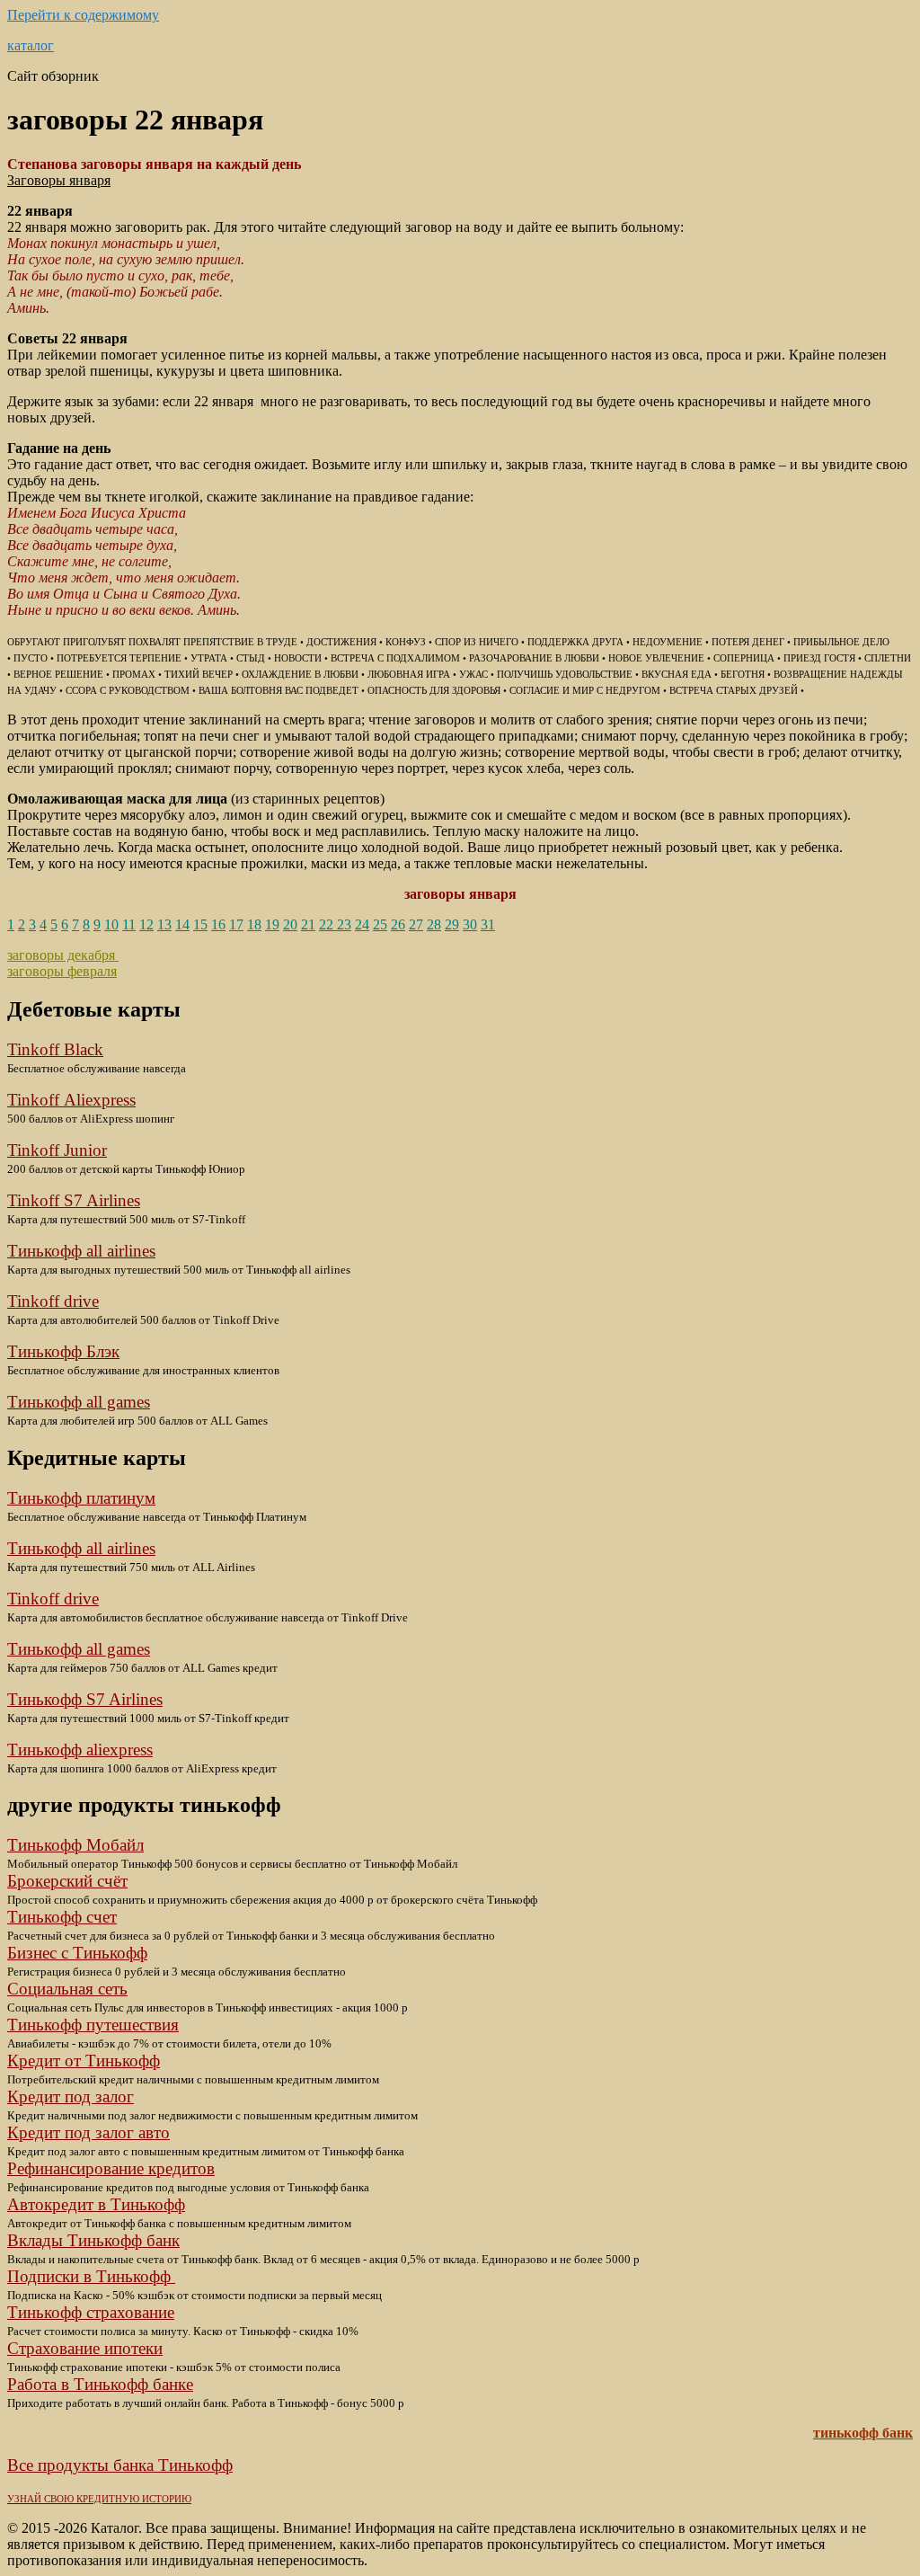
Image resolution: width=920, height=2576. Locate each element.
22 (328, 924)
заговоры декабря (63, 955)
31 (488, 924)
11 (129, 924)
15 (200, 924)
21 (308, 924)
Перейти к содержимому (83, 15)
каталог (31, 45)
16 (218, 924)
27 (416, 924)
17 (236, 924)
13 (164, 924)
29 (452, 924)
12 (146, 924)
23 (344, 924)
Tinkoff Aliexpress (71, 1100)
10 (111, 924)
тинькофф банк (863, 2433)
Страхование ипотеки (85, 2348)
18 (254, 924)
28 (434, 924)
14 (182, 924)
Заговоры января (59, 180)
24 (362, 924)
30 (470, 924)
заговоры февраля (62, 971)
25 (380, 924)
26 (398, 924)
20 (290, 924)
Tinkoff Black (55, 1049)
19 (272, 924)
